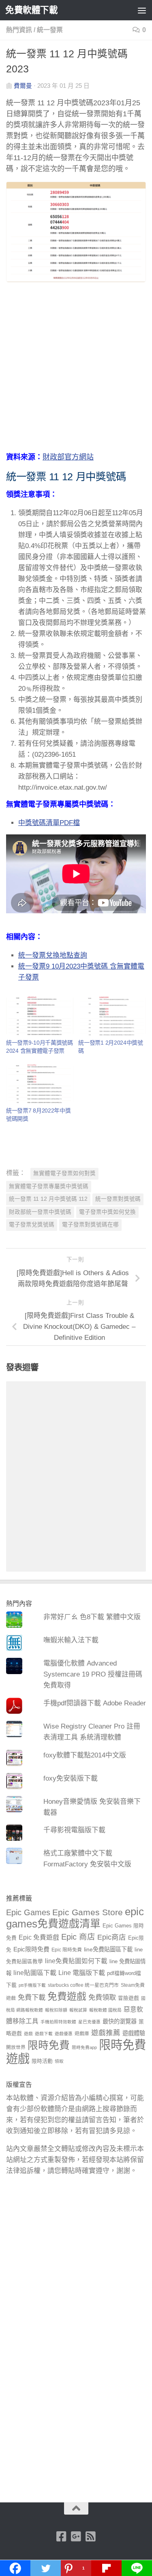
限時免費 (49, 2045)
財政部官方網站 (68, 457)
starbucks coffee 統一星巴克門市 (83, 1985)
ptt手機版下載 (32, 1985)
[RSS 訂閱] (91, 2537)
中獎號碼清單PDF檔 (49, 823)
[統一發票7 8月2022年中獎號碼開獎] (40, 1084)
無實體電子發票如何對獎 (64, 1173)
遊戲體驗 (134, 2033)
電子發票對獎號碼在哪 (90, 1225)
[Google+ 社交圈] (76, 2537)
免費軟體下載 (31, 10)
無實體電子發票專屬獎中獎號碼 (49, 1186)
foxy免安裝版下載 (71, 1778)
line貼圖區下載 (35, 1973)
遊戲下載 (44, 2034)
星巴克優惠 (89, 2022)
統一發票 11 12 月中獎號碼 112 (48, 1199)
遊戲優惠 (64, 2034)
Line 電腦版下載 (82, 1973)
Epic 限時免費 (67, 1950)
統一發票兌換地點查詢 (53, 955)
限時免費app (84, 2047)
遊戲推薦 (106, 2033)
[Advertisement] (76, 372)
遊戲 (28, 2034)
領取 (59, 2061)
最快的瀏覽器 (120, 2021)
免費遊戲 (67, 1996)
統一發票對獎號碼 (118, 1199)
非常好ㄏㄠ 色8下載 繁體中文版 (92, 1617)
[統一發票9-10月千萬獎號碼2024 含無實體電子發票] (40, 1016)
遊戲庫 (82, 2034)
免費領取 (102, 1997)
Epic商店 (112, 1937)
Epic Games (28, 1912)
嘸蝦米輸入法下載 (71, 1640)
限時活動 (42, 2061)
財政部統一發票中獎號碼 (40, 1212)
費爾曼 (23, 86)
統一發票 (50, 30)
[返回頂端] (76, 2508)
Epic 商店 (78, 1937)
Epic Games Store (88, 1912)
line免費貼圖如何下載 (76, 1961)
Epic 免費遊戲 (39, 1937)
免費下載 (32, 1997)
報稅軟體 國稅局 (105, 2010)
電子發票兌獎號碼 (32, 1225)
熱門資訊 (19, 30)
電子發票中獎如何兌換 (107, 1212)
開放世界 (16, 2047)
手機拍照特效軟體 (58, 2022)
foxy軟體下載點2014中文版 (85, 1755)
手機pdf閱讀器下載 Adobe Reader (95, 1703)
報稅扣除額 (56, 2010)
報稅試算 (78, 2010)
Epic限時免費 (31, 1949)
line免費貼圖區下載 (108, 1949)
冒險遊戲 (128, 1998)
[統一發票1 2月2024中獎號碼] (112, 1016)
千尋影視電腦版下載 (74, 1830)
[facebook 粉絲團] (62, 2537)
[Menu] (142, 10)
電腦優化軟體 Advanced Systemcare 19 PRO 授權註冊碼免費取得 (93, 1674)
